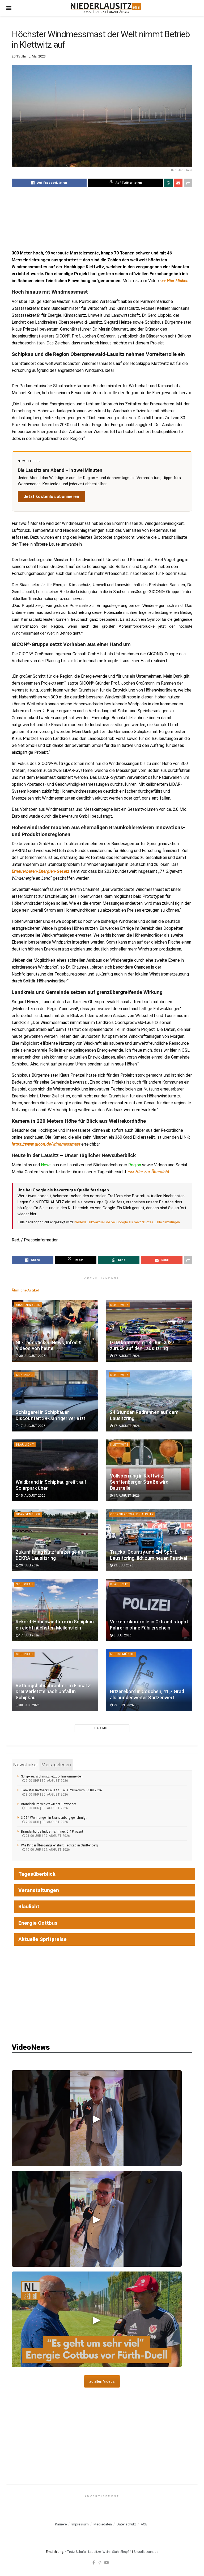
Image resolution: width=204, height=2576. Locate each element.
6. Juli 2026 (122, 1635)
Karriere (61, 2524)
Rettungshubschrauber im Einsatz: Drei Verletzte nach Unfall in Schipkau (53, 1692)
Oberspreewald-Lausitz (132, 1514)
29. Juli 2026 (29, 1565)
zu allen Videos (102, 2381)
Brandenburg (28, 1305)
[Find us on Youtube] (107, 2562)
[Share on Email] (178, 183)
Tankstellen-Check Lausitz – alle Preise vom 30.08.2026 (61, 1790)
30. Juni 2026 (29, 1705)
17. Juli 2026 (29, 1635)
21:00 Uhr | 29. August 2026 (47, 1836)
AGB (144, 2524)
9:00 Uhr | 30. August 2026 (46, 1781)
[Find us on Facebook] (94, 2562)
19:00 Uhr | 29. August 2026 (47, 1850)
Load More (102, 1728)
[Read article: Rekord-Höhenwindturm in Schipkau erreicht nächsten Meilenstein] (55, 1610)
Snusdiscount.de (146, 2552)
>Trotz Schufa (75, 2552)
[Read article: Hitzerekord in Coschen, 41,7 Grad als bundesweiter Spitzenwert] (149, 1680)
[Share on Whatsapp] (168, 183)
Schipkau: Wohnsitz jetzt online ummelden (52, 1776)
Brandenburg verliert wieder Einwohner (48, 1804)
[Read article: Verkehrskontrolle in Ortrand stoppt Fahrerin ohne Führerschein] (149, 1610)
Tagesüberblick (37, 1874)
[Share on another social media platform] (188, 183)
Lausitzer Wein (99, 2552)
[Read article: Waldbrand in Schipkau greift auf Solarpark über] (55, 1470)
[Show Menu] (9, 8)
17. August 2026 (126, 1356)
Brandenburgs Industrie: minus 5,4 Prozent (52, 1832)
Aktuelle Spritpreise (42, 1939)
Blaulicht (25, 1445)
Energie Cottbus (38, 1923)
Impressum (80, 2524)
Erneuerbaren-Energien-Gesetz (41, 871)
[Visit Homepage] (106, 8)
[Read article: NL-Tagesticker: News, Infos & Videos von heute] (55, 1331)
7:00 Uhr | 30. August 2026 (46, 1822)
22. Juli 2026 (123, 1565)
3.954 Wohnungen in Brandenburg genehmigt (54, 1818)
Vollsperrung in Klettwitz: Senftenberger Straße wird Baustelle (139, 1482)
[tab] (26, 1765)
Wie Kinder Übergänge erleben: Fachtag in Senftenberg (59, 1845)
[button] (97, 2118)
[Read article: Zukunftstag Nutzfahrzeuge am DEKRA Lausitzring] (55, 1540)
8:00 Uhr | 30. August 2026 (46, 1795)
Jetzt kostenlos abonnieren (51, 497)
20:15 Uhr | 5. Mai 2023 (29, 56)
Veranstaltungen (39, 1890)
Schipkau (24, 1375)
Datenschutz (126, 2524)
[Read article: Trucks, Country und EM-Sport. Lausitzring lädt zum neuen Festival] (149, 1540)
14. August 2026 (126, 1496)
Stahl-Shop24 (122, 2552)
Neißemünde (122, 1654)
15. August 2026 (32, 1496)
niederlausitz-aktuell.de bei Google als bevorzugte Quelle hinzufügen (127, 1222)
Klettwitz (119, 1305)
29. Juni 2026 (123, 1705)
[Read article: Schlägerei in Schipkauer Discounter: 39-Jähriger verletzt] (55, 1401)
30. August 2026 (32, 1356)
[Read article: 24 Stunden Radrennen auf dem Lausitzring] (149, 1401)
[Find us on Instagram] (100, 2562)
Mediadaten (103, 2524)
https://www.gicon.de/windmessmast (46, 1144)
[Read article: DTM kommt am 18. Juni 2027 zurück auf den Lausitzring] (149, 1331)
